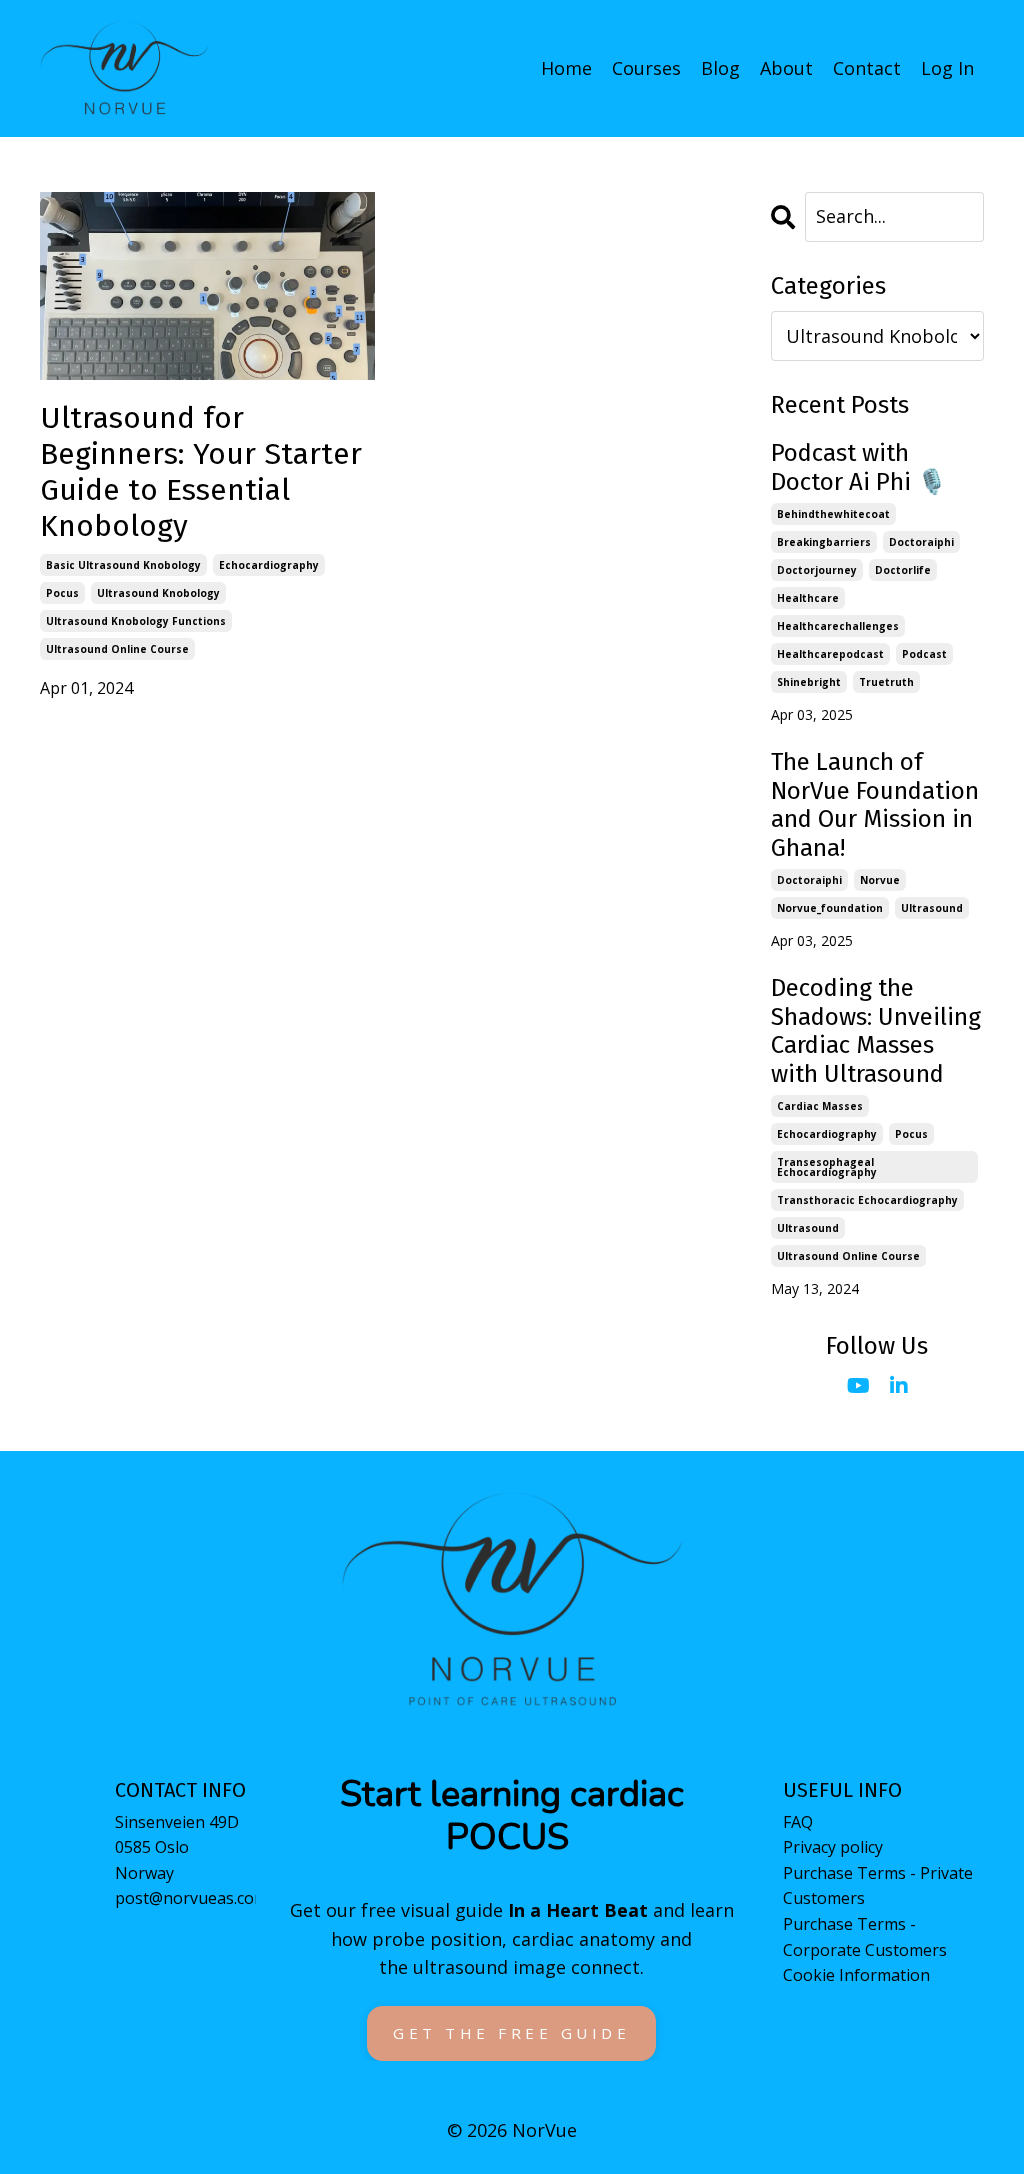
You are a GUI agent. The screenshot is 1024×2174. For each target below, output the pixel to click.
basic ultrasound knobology (123, 565)
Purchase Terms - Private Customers (878, 1886)
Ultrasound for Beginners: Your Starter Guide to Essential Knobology (201, 472)
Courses (646, 68)
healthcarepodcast (830, 654)
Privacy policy (833, 1847)
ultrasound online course (117, 649)
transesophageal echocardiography (827, 1167)
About (786, 68)
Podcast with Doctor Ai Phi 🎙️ (859, 467)
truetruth (886, 682)
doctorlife (903, 570)
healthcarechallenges (838, 626)
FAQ (798, 1822)
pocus (62, 593)
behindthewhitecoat (833, 514)
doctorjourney (817, 570)
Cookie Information (856, 1975)
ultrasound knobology (158, 593)
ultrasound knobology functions (136, 621)
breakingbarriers (824, 542)
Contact (867, 68)
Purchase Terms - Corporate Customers (865, 1937)
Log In (947, 68)
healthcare (808, 598)
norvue (880, 880)
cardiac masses (820, 1106)
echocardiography (269, 565)
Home (566, 68)
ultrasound (932, 908)
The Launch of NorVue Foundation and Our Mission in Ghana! (875, 805)
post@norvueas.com (191, 1898)
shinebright (809, 682)
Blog (720, 68)
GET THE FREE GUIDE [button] (511, 2033)
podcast (924, 654)
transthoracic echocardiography (867, 1200)
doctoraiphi (921, 542)
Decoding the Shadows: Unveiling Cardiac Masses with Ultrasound (876, 1031)
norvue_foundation (830, 908)
